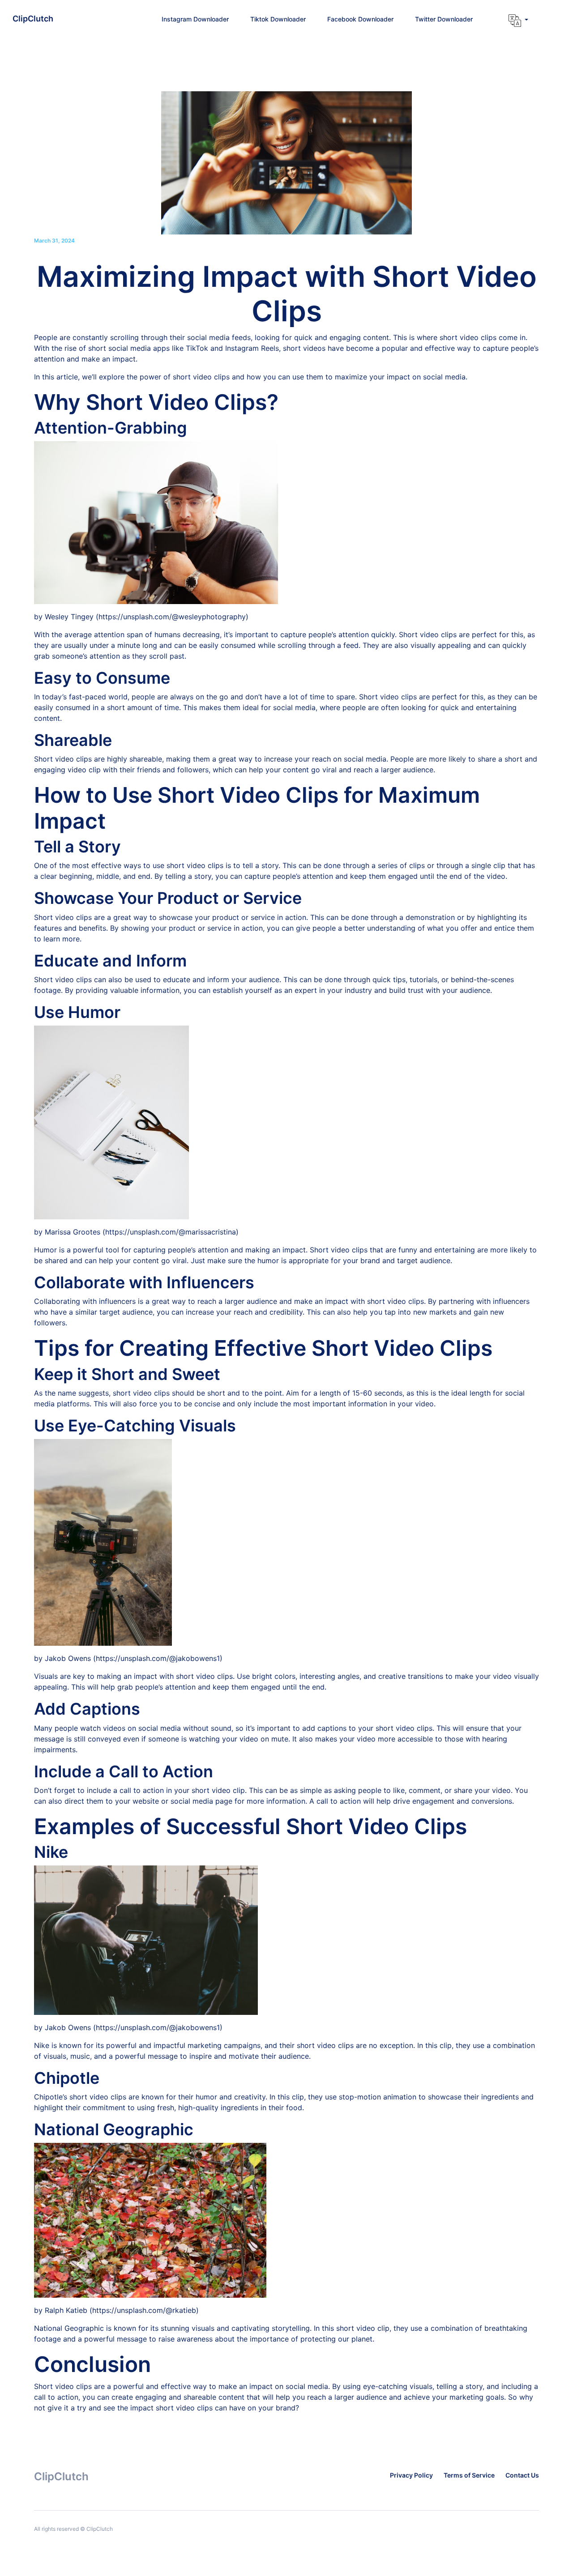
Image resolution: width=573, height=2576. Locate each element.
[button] (518, 21)
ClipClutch (33, 19)
